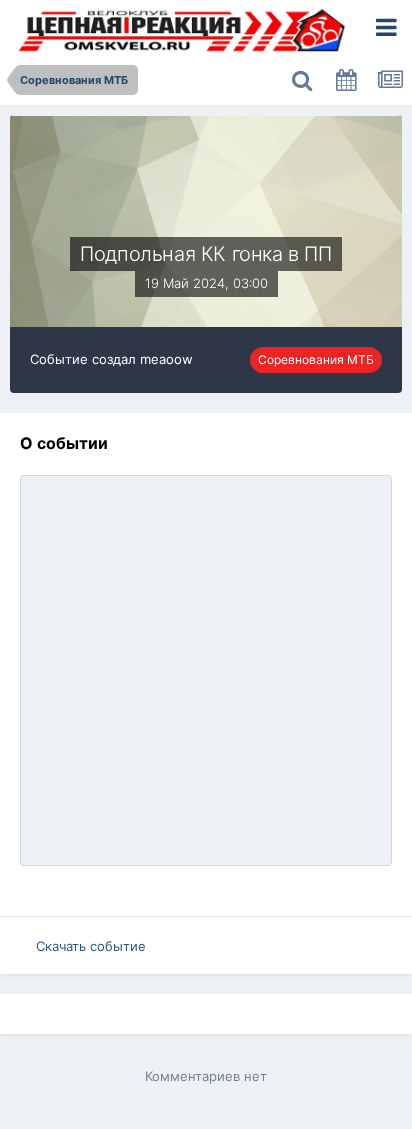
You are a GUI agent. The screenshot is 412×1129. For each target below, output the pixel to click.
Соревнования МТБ (316, 359)
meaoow (166, 359)
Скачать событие (91, 946)
